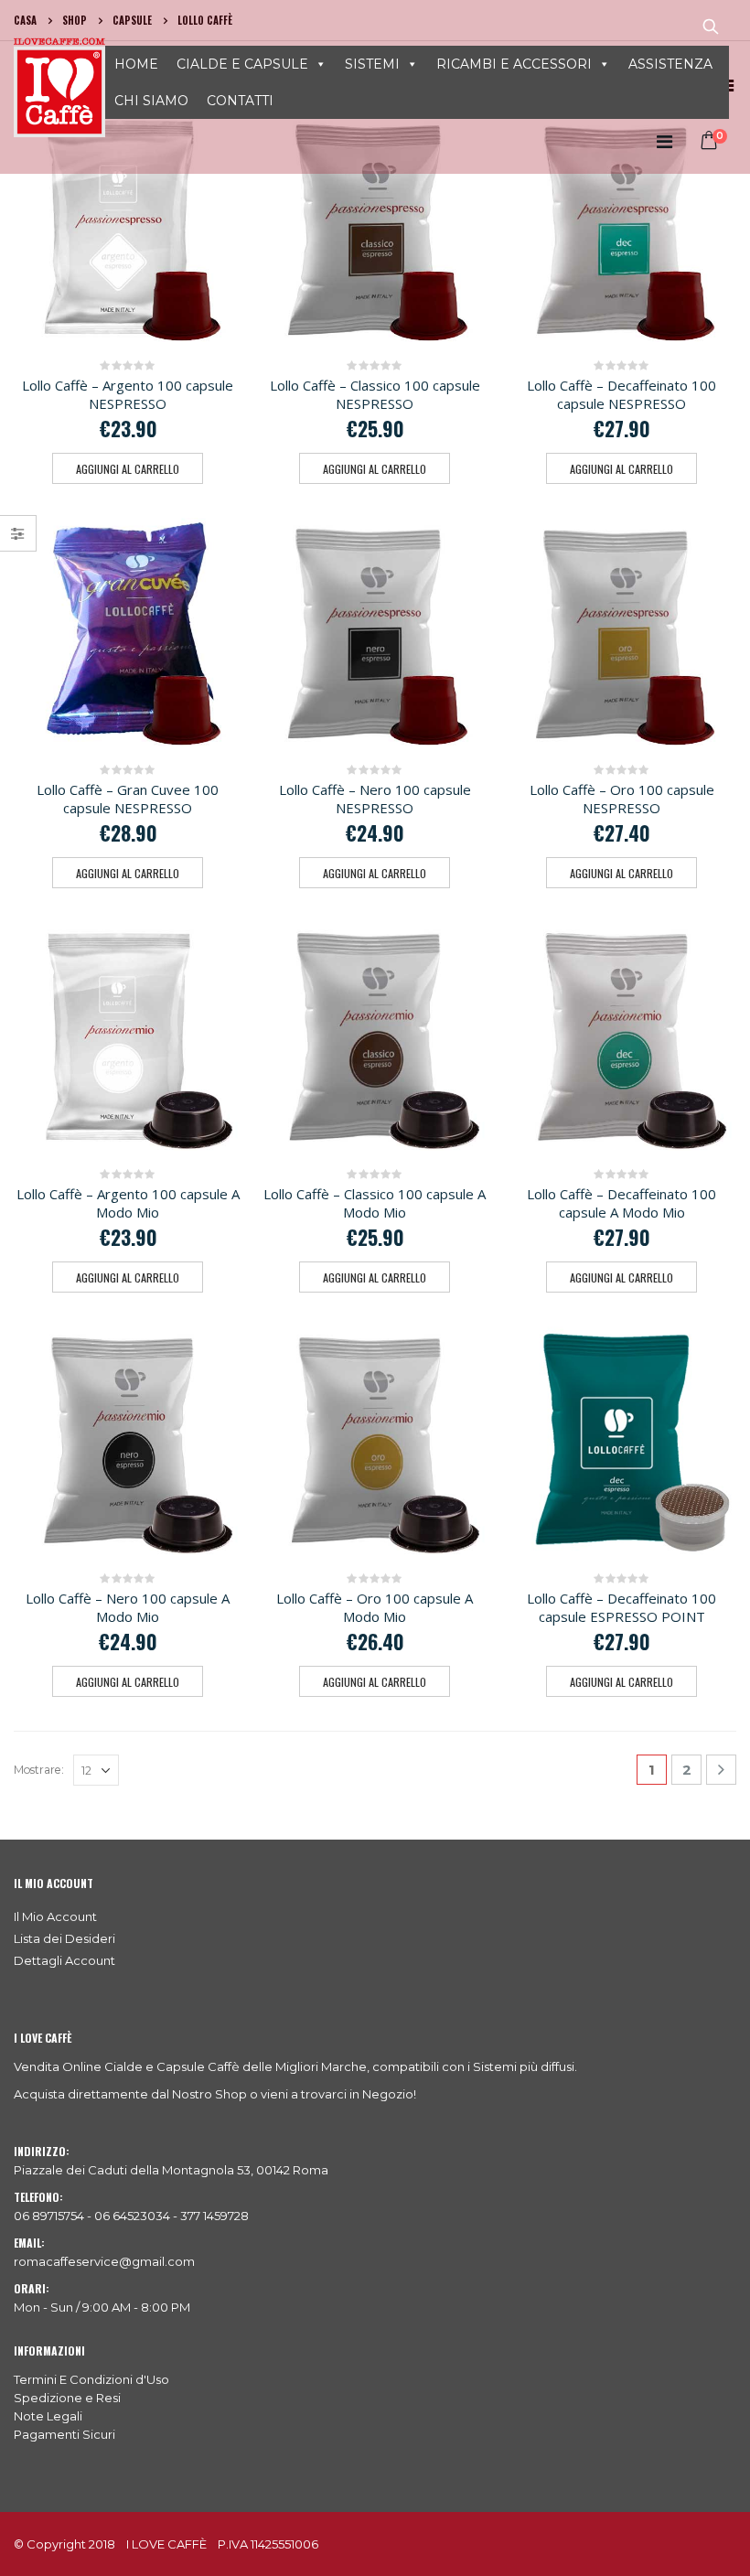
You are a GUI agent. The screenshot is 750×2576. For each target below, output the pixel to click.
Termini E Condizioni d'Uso (91, 2379)
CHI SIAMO (151, 101)
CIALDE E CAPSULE (242, 64)
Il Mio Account (55, 1916)
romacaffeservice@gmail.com (104, 2261)
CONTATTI (240, 101)
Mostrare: (39, 1770)
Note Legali (48, 2416)
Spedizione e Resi (67, 2398)
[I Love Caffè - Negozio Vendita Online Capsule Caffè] (59, 87)
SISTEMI (372, 64)
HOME (136, 64)
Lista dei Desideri (64, 1938)
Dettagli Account (64, 1960)
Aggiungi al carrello (128, 469)
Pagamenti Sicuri (64, 2434)
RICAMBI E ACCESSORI (514, 64)
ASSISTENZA (670, 64)
